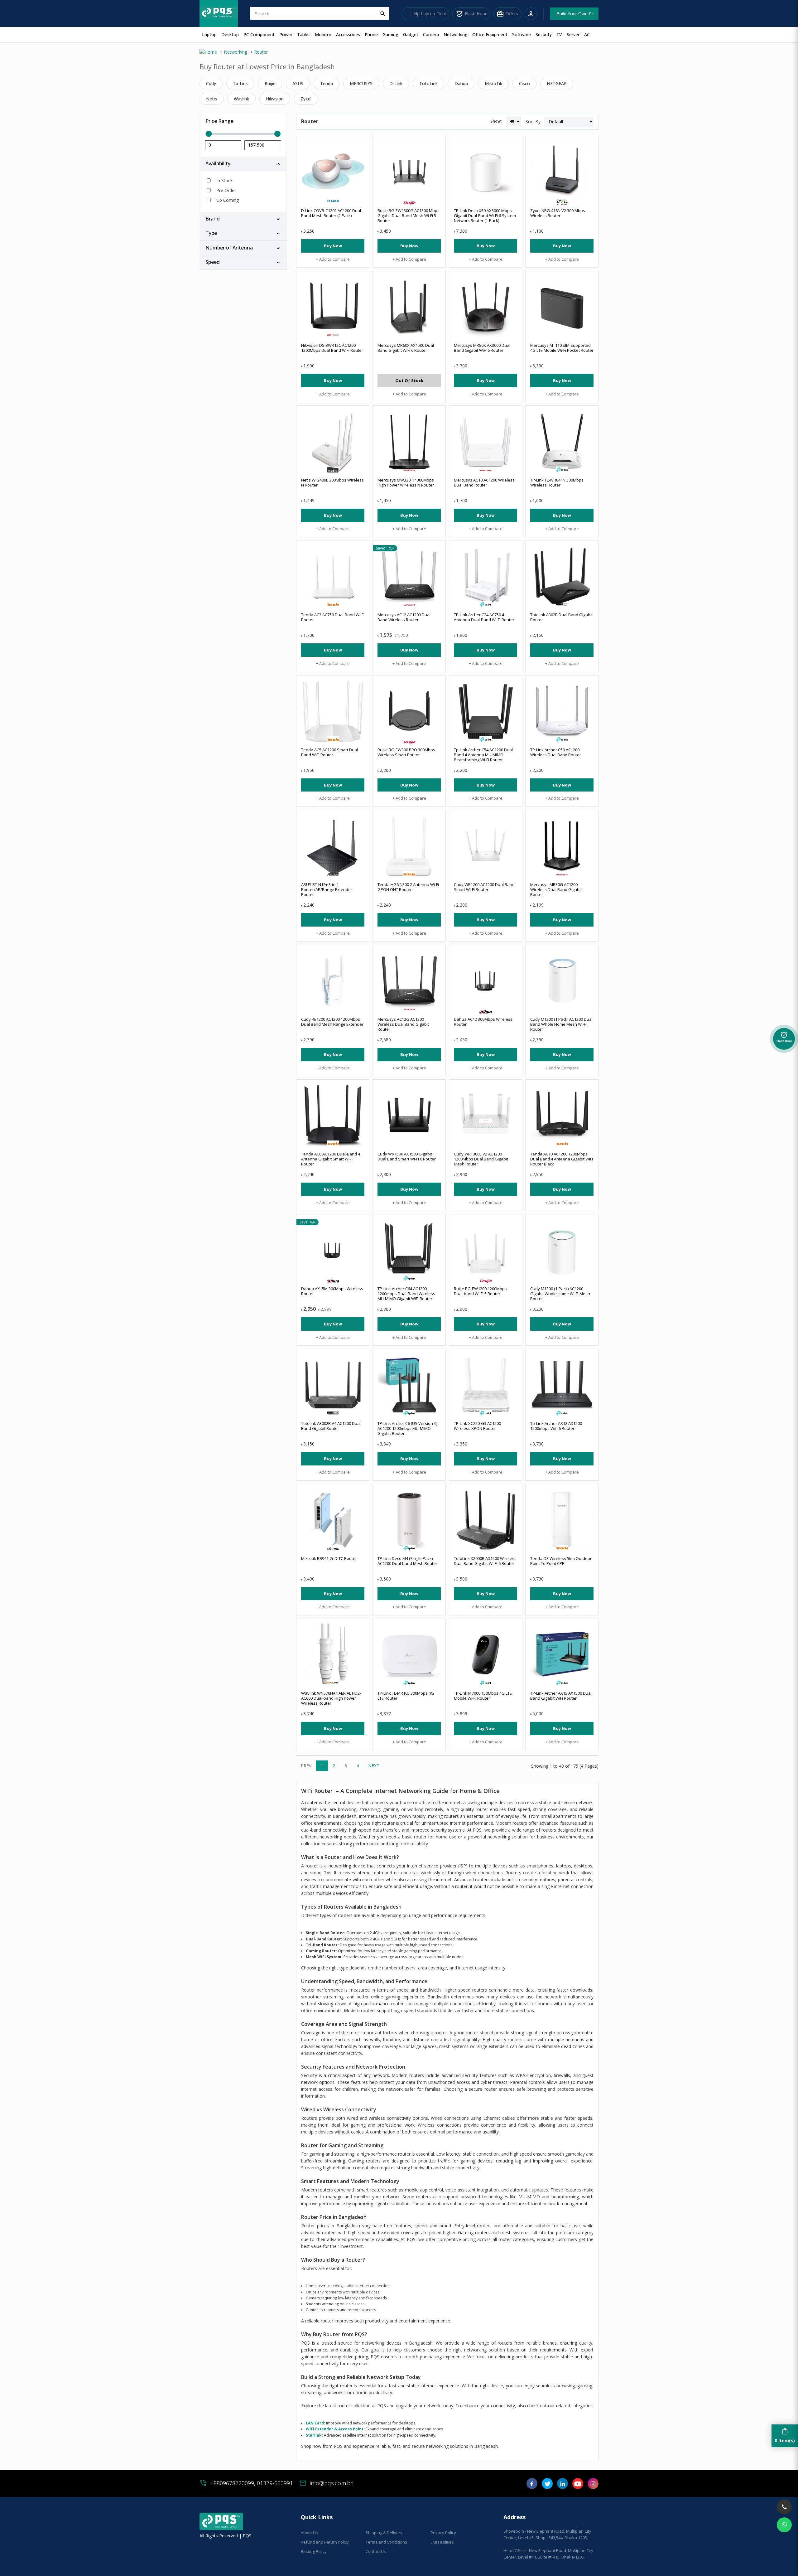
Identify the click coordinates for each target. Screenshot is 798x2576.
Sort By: (534, 121)
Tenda (327, 83)
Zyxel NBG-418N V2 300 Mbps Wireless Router (558, 213)
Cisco (524, 83)
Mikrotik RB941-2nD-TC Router (329, 1558)
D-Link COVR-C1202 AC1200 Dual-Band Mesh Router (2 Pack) (332, 213)
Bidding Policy (314, 2551)
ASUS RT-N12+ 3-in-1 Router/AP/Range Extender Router (327, 889)
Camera (431, 34)
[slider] (243, 134)
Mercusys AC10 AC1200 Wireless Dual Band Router (484, 482)
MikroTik (493, 83)
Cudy (211, 83)
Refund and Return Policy (325, 2542)
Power (286, 34)
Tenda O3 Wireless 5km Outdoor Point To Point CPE (561, 1561)
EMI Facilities (442, 2542)
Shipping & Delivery (384, 2533)
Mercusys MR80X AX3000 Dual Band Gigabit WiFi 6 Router (482, 348)
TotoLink (428, 83)
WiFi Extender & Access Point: (335, 2429)
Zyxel (306, 99)
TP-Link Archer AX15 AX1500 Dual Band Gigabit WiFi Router (561, 1696)
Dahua (461, 83)
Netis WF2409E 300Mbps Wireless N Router (332, 482)
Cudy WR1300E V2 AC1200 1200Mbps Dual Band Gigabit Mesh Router (481, 1159)
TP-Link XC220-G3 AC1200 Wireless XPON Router (477, 1426)
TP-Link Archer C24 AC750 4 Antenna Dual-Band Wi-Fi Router (484, 617)
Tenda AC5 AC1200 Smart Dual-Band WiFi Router (330, 752)
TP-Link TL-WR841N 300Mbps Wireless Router (557, 482)
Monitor (323, 34)
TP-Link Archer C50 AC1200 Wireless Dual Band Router (556, 752)
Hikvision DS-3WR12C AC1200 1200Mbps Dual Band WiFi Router (332, 348)
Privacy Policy (443, 2533)
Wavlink (241, 99)
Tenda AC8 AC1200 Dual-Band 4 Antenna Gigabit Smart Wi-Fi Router (331, 1159)
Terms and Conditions (386, 2542)
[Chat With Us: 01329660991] (784, 2525)
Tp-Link (240, 83)
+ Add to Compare (333, 259)
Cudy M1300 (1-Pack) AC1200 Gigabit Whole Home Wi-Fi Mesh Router (560, 1294)
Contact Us (376, 2551)
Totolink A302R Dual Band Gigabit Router (561, 617)
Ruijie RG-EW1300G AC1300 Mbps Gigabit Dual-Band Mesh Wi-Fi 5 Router (409, 215)
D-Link (396, 83)
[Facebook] (532, 2486)
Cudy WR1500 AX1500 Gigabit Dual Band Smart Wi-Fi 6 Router (407, 1156)
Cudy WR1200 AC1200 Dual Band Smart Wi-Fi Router (484, 887)
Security (544, 34)
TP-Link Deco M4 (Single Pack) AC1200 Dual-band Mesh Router (407, 1561)
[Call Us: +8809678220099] (784, 2507)
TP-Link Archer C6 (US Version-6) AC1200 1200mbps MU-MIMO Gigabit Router (407, 1428)
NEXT (374, 1766)
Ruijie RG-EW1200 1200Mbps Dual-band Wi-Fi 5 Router (480, 1291)
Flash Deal (784, 1039)
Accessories (348, 34)
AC (587, 34)
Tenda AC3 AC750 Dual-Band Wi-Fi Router (333, 617)
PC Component (259, 34)
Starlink (314, 2435)
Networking (456, 34)
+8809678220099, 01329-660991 (252, 2483)
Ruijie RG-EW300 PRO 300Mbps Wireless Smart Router (406, 752)
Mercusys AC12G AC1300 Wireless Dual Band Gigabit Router (403, 1024)
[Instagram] (593, 2486)
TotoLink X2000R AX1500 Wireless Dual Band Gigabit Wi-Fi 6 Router (485, 1561)
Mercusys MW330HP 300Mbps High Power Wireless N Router (406, 482)
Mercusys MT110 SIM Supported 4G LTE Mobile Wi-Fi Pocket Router (562, 348)
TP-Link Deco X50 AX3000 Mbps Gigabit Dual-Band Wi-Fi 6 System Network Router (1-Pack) (485, 215)
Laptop (209, 34)
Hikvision (275, 99)
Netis (212, 99)
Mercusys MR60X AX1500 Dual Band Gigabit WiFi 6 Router (406, 348)
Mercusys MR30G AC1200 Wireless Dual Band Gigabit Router (556, 889)
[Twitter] (547, 2486)
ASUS (298, 83)
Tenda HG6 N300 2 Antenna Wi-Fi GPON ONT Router (408, 887)
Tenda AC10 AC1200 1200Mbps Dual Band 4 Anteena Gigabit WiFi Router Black (562, 1159)
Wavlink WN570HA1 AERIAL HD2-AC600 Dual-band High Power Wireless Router (331, 1698)
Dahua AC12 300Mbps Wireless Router (483, 1022)
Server (573, 34)
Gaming (390, 34)
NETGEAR (557, 83)
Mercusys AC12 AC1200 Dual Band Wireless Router (404, 617)
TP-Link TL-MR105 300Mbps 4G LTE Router (406, 1696)
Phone (371, 34)
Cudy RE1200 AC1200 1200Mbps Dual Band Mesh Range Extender (332, 1022)
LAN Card (315, 2423)
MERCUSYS (361, 83)
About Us (309, 2533)
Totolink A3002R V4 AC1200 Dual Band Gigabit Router (331, 1426)
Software (522, 34)
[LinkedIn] (562, 2486)
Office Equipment (490, 34)
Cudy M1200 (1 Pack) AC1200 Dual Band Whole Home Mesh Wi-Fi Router (561, 1024)
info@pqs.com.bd (332, 2483)
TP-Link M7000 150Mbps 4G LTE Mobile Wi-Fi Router (483, 1696)
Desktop (230, 34)
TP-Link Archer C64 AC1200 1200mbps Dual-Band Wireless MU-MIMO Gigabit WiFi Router (406, 1294)
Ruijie (270, 83)
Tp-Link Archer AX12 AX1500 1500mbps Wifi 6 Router (556, 1426)
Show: (496, 121)
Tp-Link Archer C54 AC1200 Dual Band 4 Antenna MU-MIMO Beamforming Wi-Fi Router (483, 755)
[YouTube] (578, 2486)
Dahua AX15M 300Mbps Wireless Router (332, 1291)
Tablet (304, 34)
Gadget (411, 34)
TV (559, 34)
